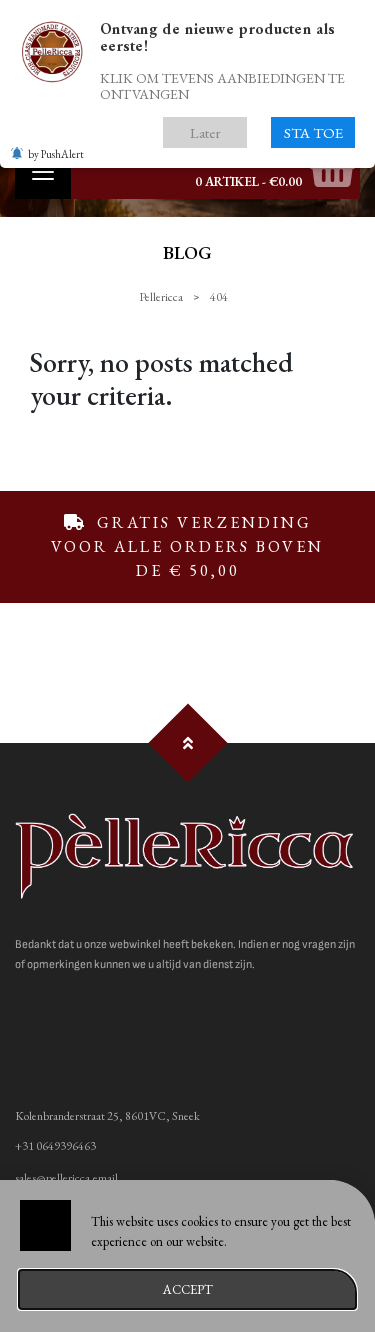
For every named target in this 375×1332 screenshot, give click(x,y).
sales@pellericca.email (66, 1178)
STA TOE (313, 132)
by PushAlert (56, 154)
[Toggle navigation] (43, 172)
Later (205, 132)
